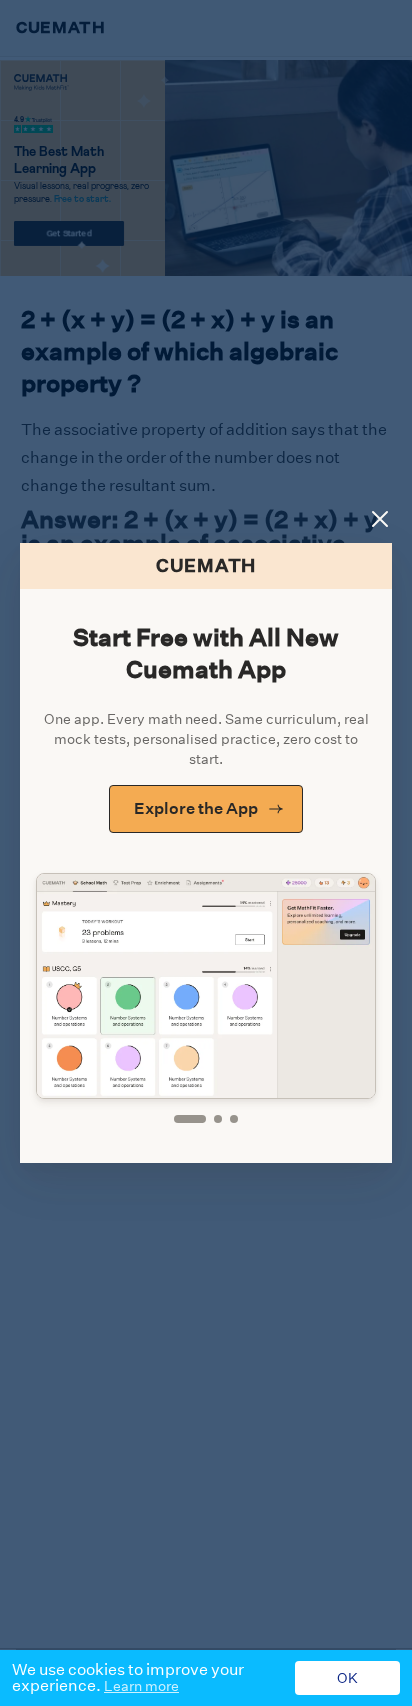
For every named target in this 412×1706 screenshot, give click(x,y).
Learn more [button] (141, 1686)
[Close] (380, 519)
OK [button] (347, 1678)
